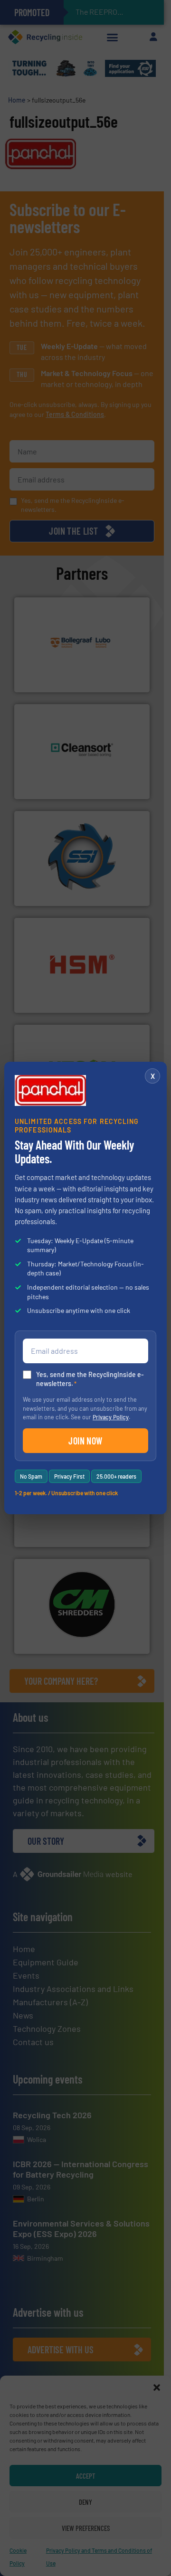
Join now (85, 1441)
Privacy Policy (111, 1417)
